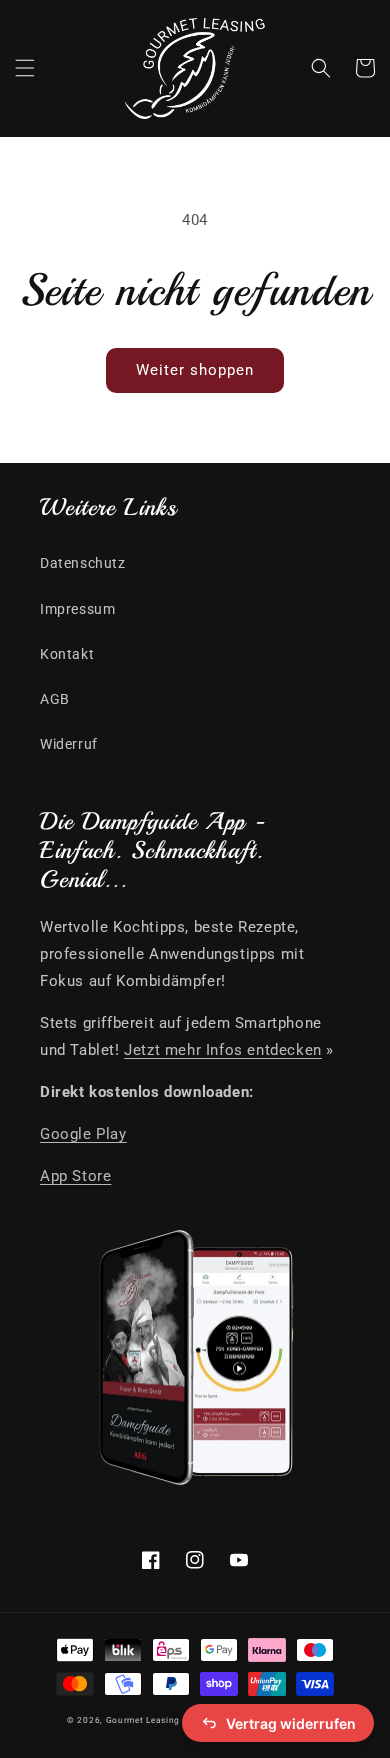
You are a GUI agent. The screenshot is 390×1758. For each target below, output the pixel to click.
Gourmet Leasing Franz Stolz (170, 1720)
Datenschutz (83, 563)
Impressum (77, 609)
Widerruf (69, 744)
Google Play (83, 1134)
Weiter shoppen (195, 370)
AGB (55, 699)
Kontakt (67, 654)
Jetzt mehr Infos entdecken (223, 1050)
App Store (75, 1176)
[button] (25, 68)
